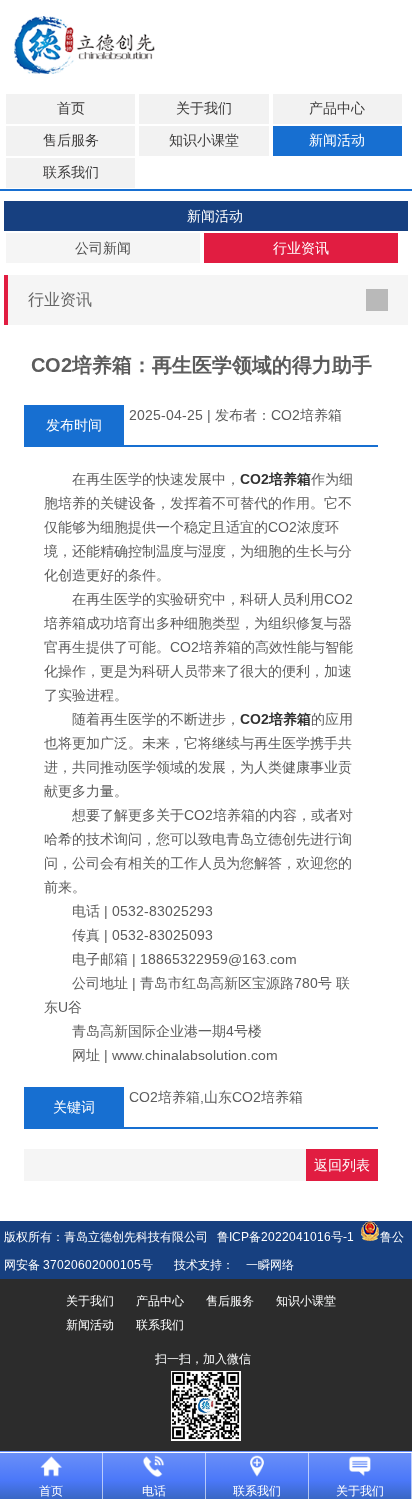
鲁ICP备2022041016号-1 (285, 1237)
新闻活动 (337, 140)
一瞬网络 (264, 1265)
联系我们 (71, 172)
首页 (71, 108)
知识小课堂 (204, 140)
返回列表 (342, 1165)
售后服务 (71, 140)
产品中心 (337, 108)
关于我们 (204, 108)
